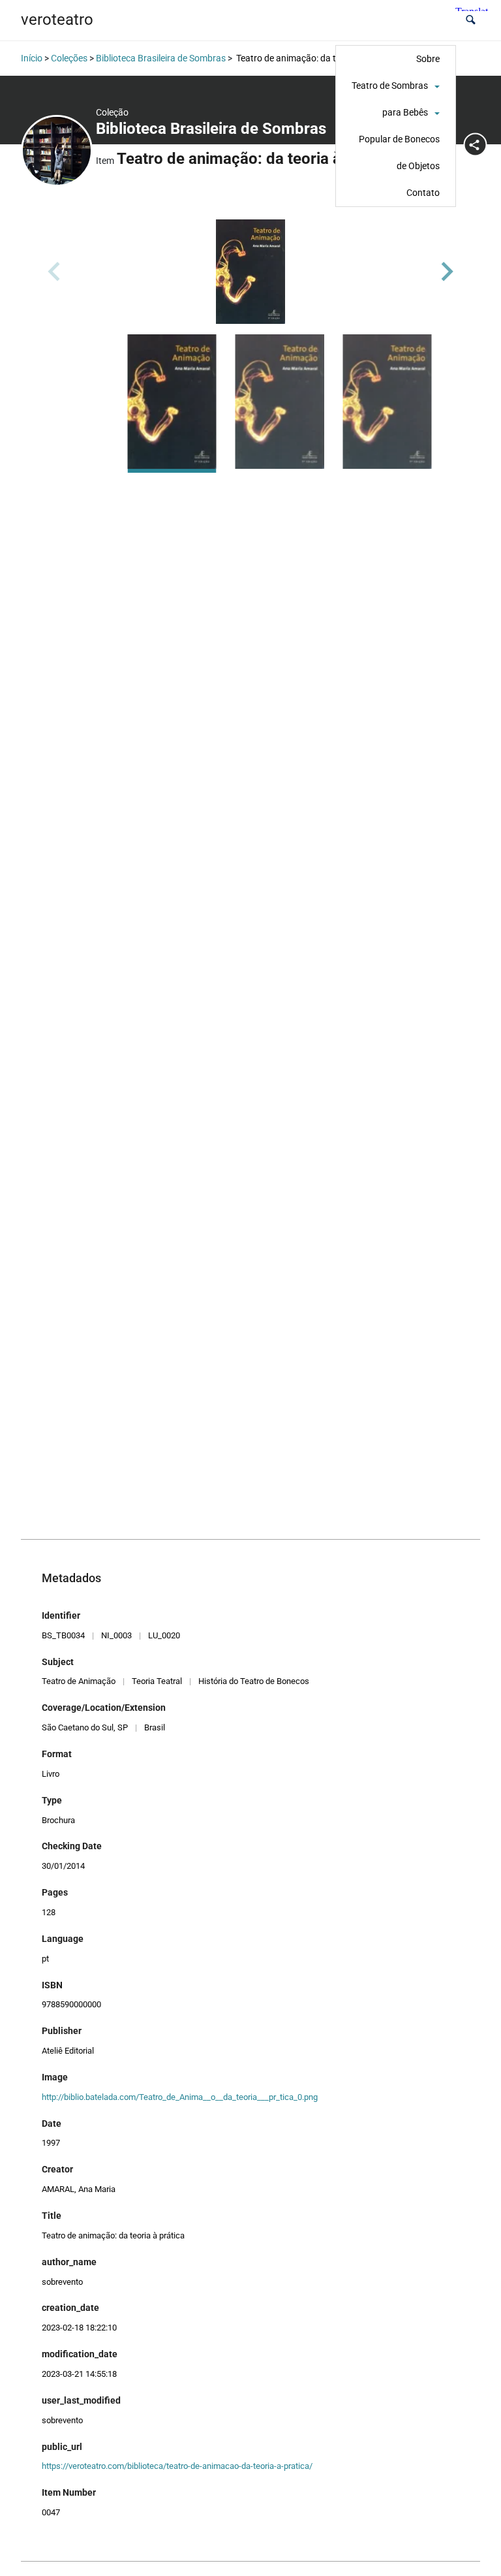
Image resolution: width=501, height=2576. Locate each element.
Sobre (428, 59)
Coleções (69, 58)
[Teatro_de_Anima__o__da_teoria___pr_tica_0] (250, 272)
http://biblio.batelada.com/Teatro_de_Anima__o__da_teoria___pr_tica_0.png (180, 2097)
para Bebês (405, 112)
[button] (471, 20)
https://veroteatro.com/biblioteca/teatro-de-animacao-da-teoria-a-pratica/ (177, 2466)
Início (32, 58)
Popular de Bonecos (399, 139)
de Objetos (418, 166)
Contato (423, 193)
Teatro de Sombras (390, 86)
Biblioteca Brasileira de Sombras (161, 58)
